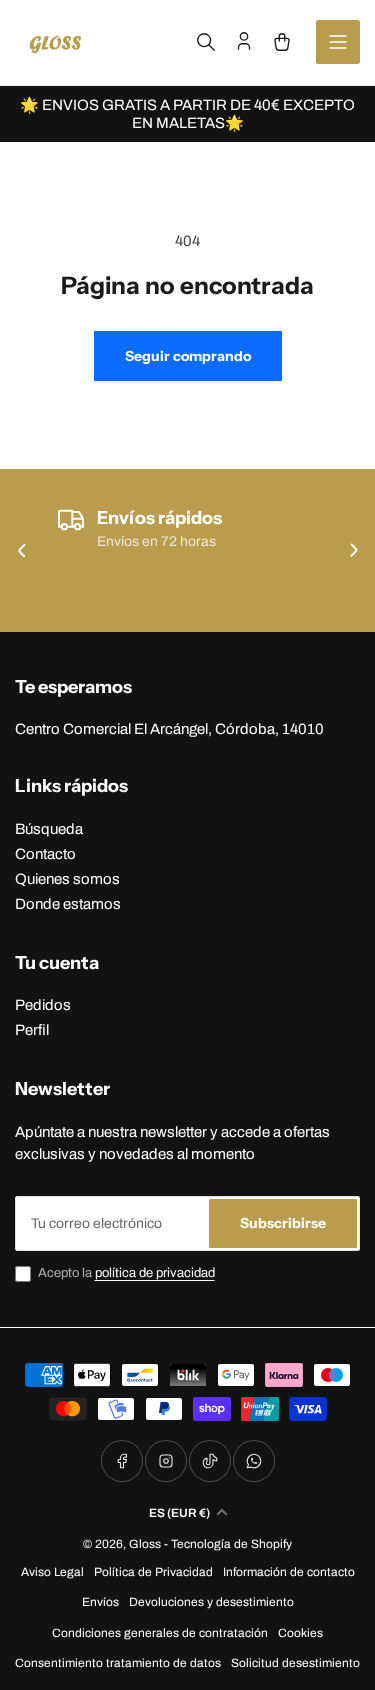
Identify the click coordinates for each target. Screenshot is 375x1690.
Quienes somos (67, 879)
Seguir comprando (188, 356)
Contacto (45, 854)
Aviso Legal (52, 1572)
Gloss (145, 1544)
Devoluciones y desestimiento (211, 1602)
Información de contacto (289, 1572)
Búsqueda (49, 829)
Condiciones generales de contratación (160, 1633)
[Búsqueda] (206, 42)
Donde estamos (68, 904)
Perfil (32, 1030)
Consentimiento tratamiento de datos (118, 1663)
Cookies (300, 1633)
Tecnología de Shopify (231, 1544)
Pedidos (43, 1005)
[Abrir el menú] (338, 42)
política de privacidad (155, 1273)
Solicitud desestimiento (295, 1663)
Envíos (100, 1602)
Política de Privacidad (153, 1572)
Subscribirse (283, 1223)
